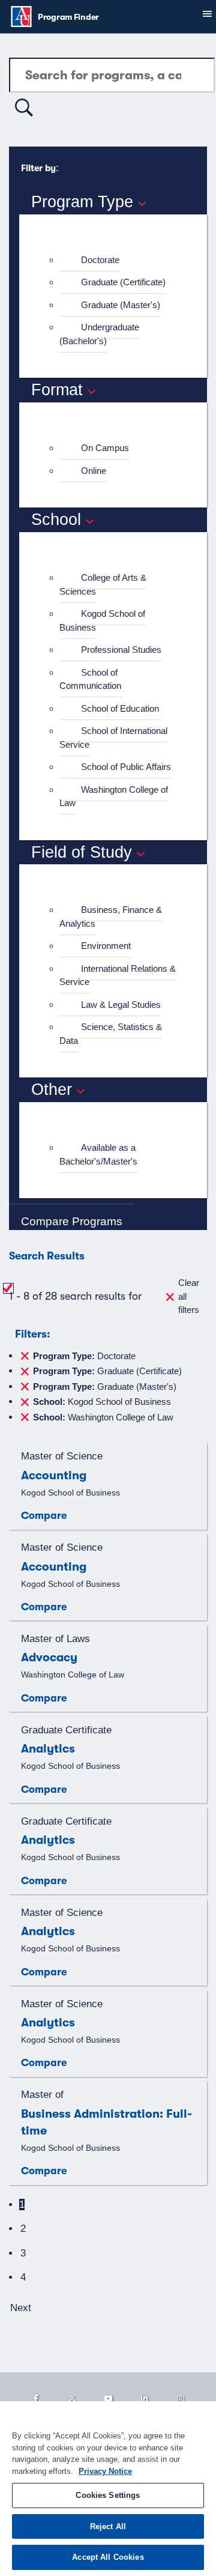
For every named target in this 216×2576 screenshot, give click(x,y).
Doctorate (100, 260)
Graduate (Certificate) (123, 282)
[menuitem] (118, 260)
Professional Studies (121, 650)
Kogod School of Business (102, 620)
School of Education (120, 708)
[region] (108, 2489)
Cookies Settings (108, 2495)
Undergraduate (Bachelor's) (99, 334)
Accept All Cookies (108, 2557)
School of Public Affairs (126, 767)
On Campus (105, 448)
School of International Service (113, 738)
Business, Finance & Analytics (111, 917)
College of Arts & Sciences (103, 584)
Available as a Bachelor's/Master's (98, 1154)
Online (94, 471)
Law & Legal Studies (121, 1005)
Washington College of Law (114, 796)
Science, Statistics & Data (111, 1034)
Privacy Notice (105, 2471)
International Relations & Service (118, 975)
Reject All (108, 2526)
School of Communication (90, 679)
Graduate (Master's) (121, 305)
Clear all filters (189, 1296)
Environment (106, 946)
